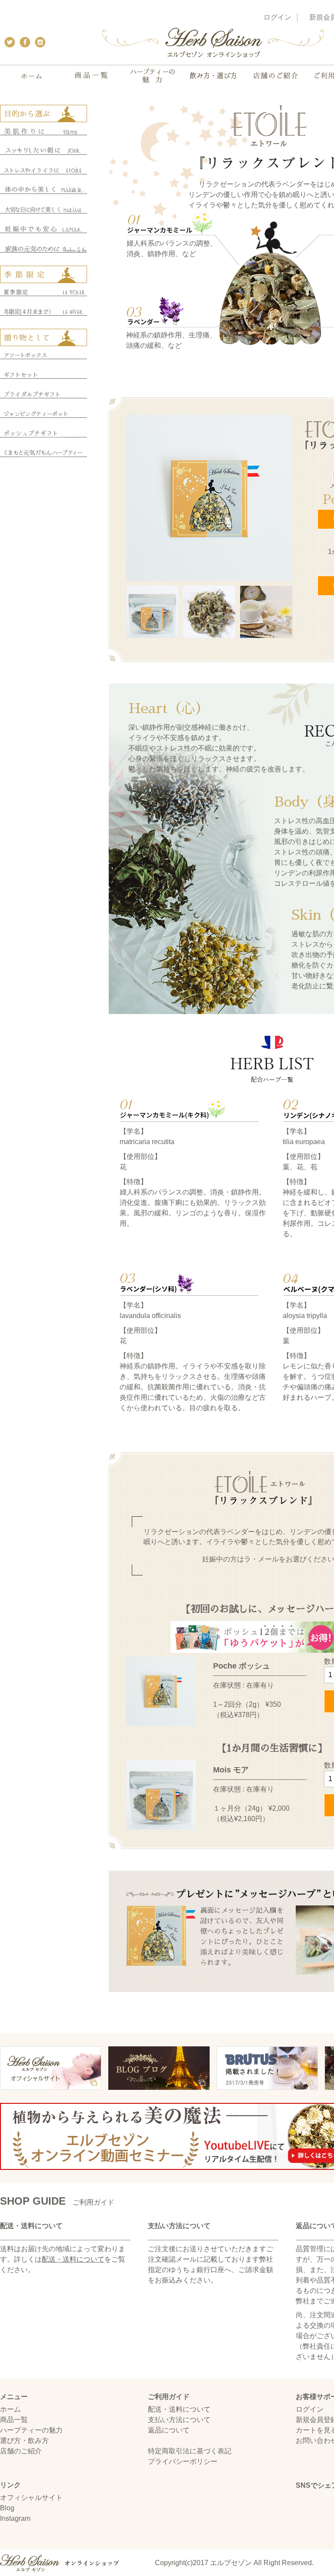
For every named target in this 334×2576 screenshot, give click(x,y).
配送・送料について (73, 2259)
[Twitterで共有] (8, 42)
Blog (7, 2508)
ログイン (277, 17)
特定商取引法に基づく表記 (190, 2451)
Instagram (15, 2518)
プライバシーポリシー (183, 2461)
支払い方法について (179, 2420)
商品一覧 (14, 2420)
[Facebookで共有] (23, 42)
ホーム (10, 2409)
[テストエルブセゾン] (213, 47)
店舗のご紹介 (21, 2451)
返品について (169, 2430)
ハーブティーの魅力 (31, 2430)
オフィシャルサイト (31, 2498)
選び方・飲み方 (24, 2441)
